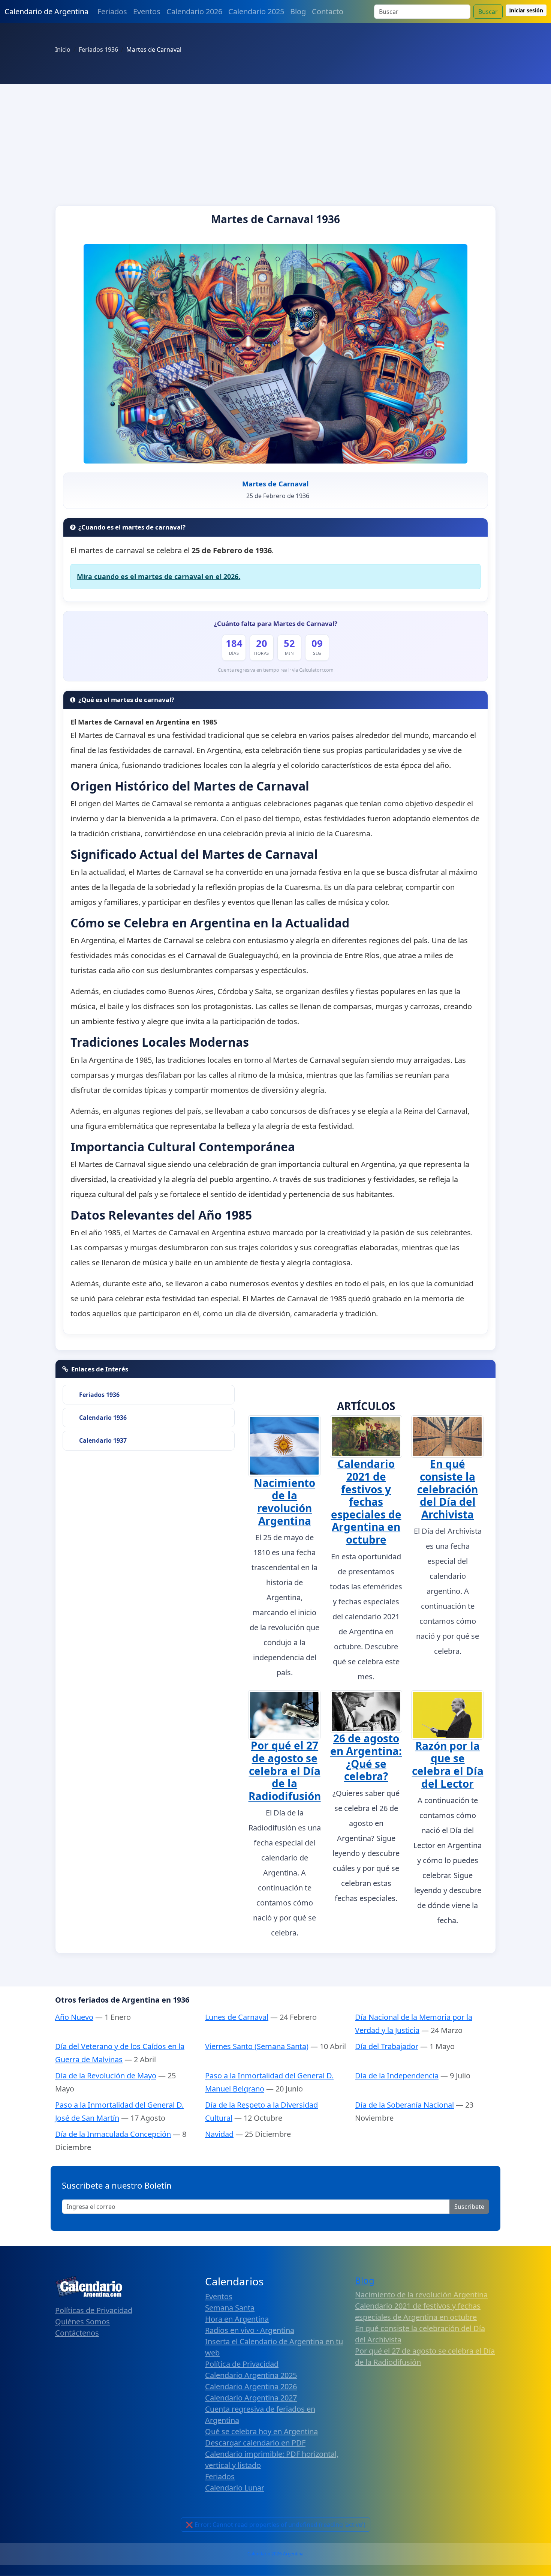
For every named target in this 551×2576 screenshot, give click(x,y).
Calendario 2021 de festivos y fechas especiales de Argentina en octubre (366, 1502)
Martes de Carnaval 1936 (275, 219)
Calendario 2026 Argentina (275, 2554)
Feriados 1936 (99, 1395)
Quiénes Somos (82, 2322)
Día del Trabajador (387, 2046)
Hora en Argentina (237, 2319)
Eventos (147, 11)
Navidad (219, 2134)
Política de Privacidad (242, 2364)
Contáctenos (77, 2333)
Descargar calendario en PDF (255, 2443)
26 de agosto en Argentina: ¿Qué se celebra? (366, 1757)
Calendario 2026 (194, 11)
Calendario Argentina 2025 (251, 2375)
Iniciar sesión (526, 10)
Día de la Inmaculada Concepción (113, 2134)
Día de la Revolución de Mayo (106, 2076)
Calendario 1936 (103, 1418)
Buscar (488, 12)
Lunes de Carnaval (237, 2017)
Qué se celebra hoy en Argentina (261, 2431)
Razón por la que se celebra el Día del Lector (448, 1765)
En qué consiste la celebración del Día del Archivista (448, 1489)
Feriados (112, 11)
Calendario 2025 (256, 11)
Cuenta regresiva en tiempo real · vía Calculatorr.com (276, 670)
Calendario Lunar (235, 2488)
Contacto (328, 11)
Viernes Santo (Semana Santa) (257, 2046)
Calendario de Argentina (46, 11)
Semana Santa (230, 2308)
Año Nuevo (74, 2017)
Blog (298, 11)
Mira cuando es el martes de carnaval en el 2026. (159, 576)
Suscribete (469, 2207)
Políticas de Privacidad (94, 2310)
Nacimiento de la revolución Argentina (284, 1502)
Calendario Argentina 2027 (251, 2398)
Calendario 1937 (103, 1440)
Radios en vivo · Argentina (250, 2330)
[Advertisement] (275, 140)
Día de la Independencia (397, 2076)
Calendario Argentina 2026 (251, 2386)
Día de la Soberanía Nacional (404, 2105)
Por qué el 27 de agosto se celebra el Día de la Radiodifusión (285, 1770)
